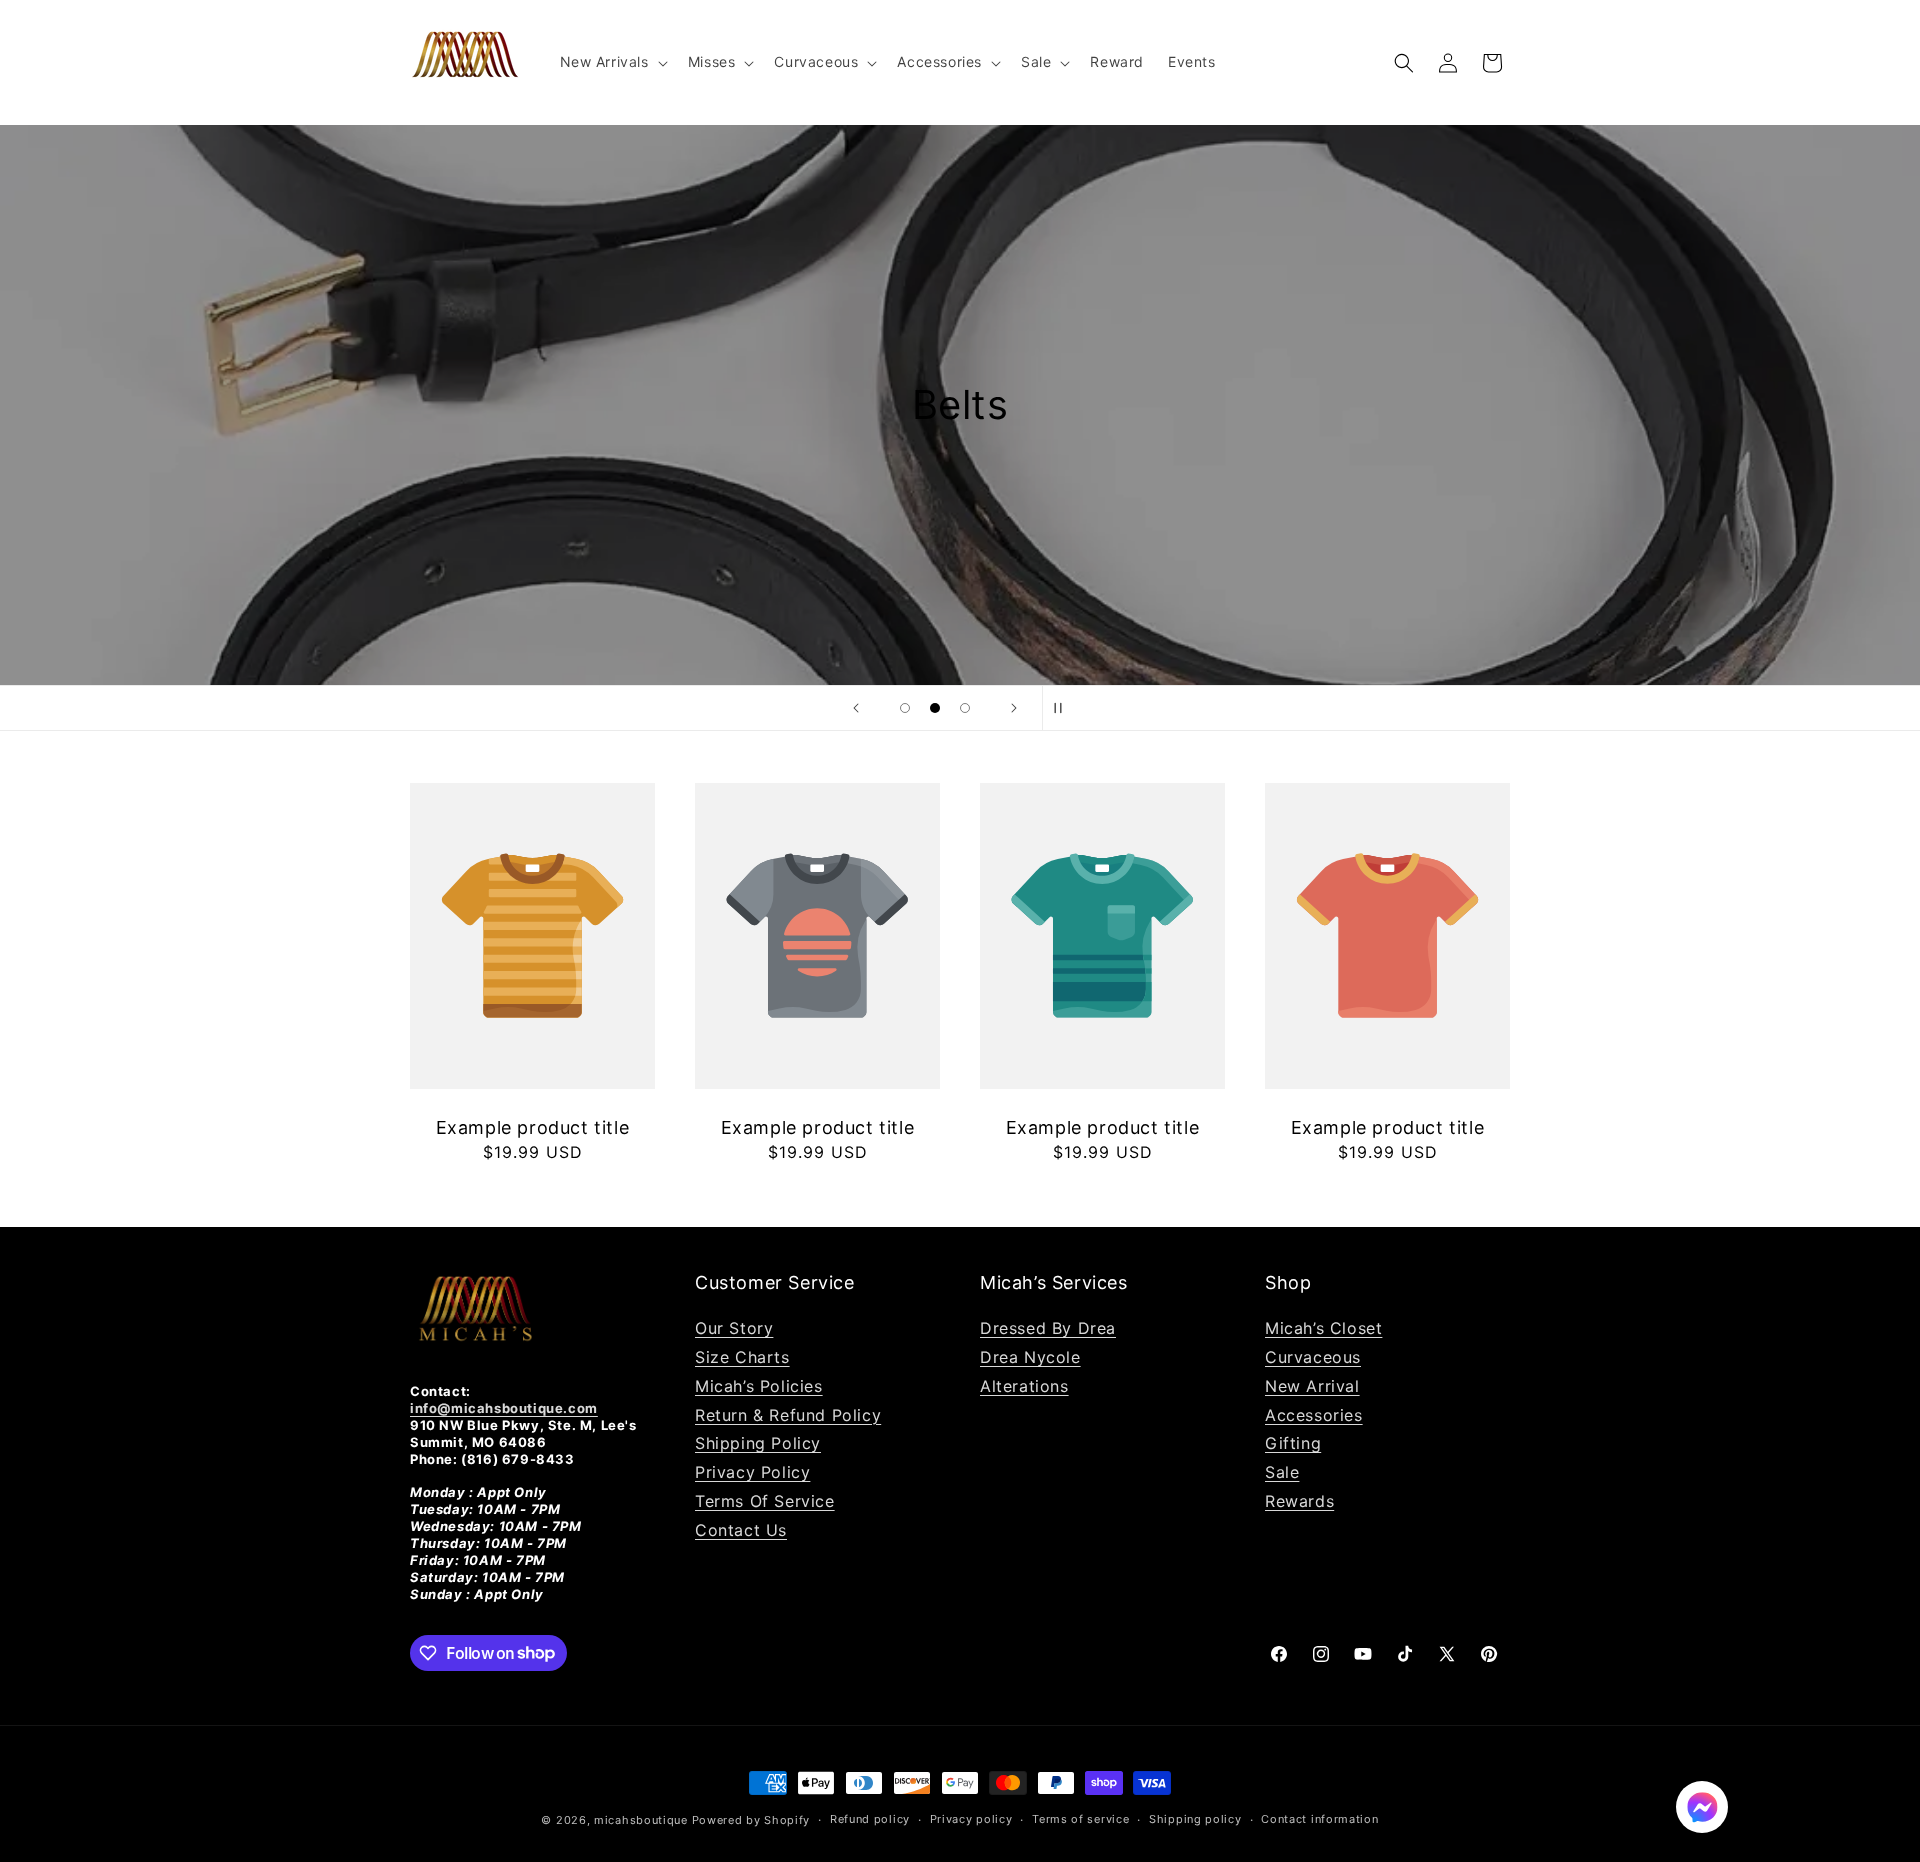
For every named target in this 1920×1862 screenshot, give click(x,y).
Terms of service (1080, 1819)
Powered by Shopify (751, 1820)
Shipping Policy (758, 1443)
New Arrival (1312, 1386)
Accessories (1314, 1415)
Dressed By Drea (1048, 1328)
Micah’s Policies (759, 1386)
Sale (1282, 1472)
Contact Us (741, 1530)
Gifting (1293, 1443)
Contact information (1319, 1819)
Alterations (1024, 1386)
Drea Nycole (1030, 1357)
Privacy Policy (752, 1472)
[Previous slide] (856, 708)
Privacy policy (971, 1819)
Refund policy (870, 1819)
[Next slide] (1014, 708)
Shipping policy (1195, 1819)
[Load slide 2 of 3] (935, 708)
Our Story (734, 1328)
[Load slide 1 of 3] (905, 708)
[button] (612, 62)
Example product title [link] (533, 1127)
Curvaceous (1313, 1357)
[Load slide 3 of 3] (965, 708)
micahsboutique (641, 1820)
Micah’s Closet (1323, 1328)
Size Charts (742, 1357)
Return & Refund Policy (788, 1415)
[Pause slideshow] (1064, 708)
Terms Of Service (765, 1501)
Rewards (1299, 1501)
